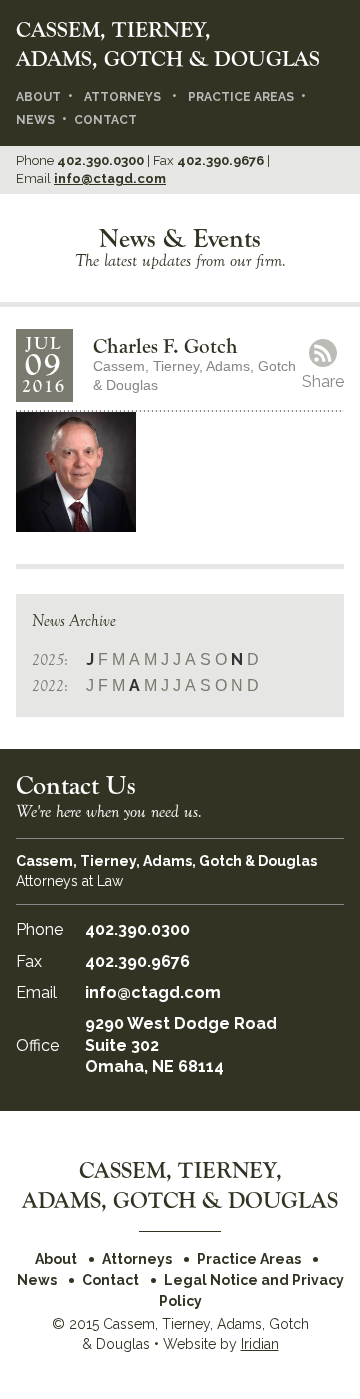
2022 (48, 686)
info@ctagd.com (110, 178)
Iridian (260, 1344)
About (38, 97)
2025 (48, 660)
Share (323, 381)
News (35, 120)
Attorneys (122, 97)
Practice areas (241, 97)
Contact (105, 120)
